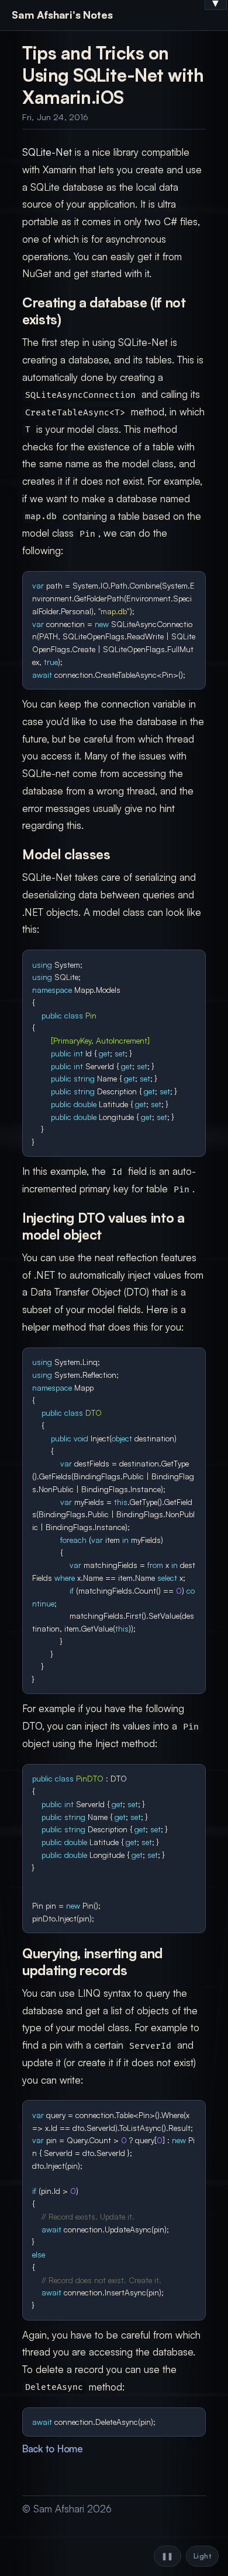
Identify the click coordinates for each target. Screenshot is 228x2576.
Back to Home (53, 2449)
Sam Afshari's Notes (62, 15)
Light (202, 2556)
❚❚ (167, 2556)
